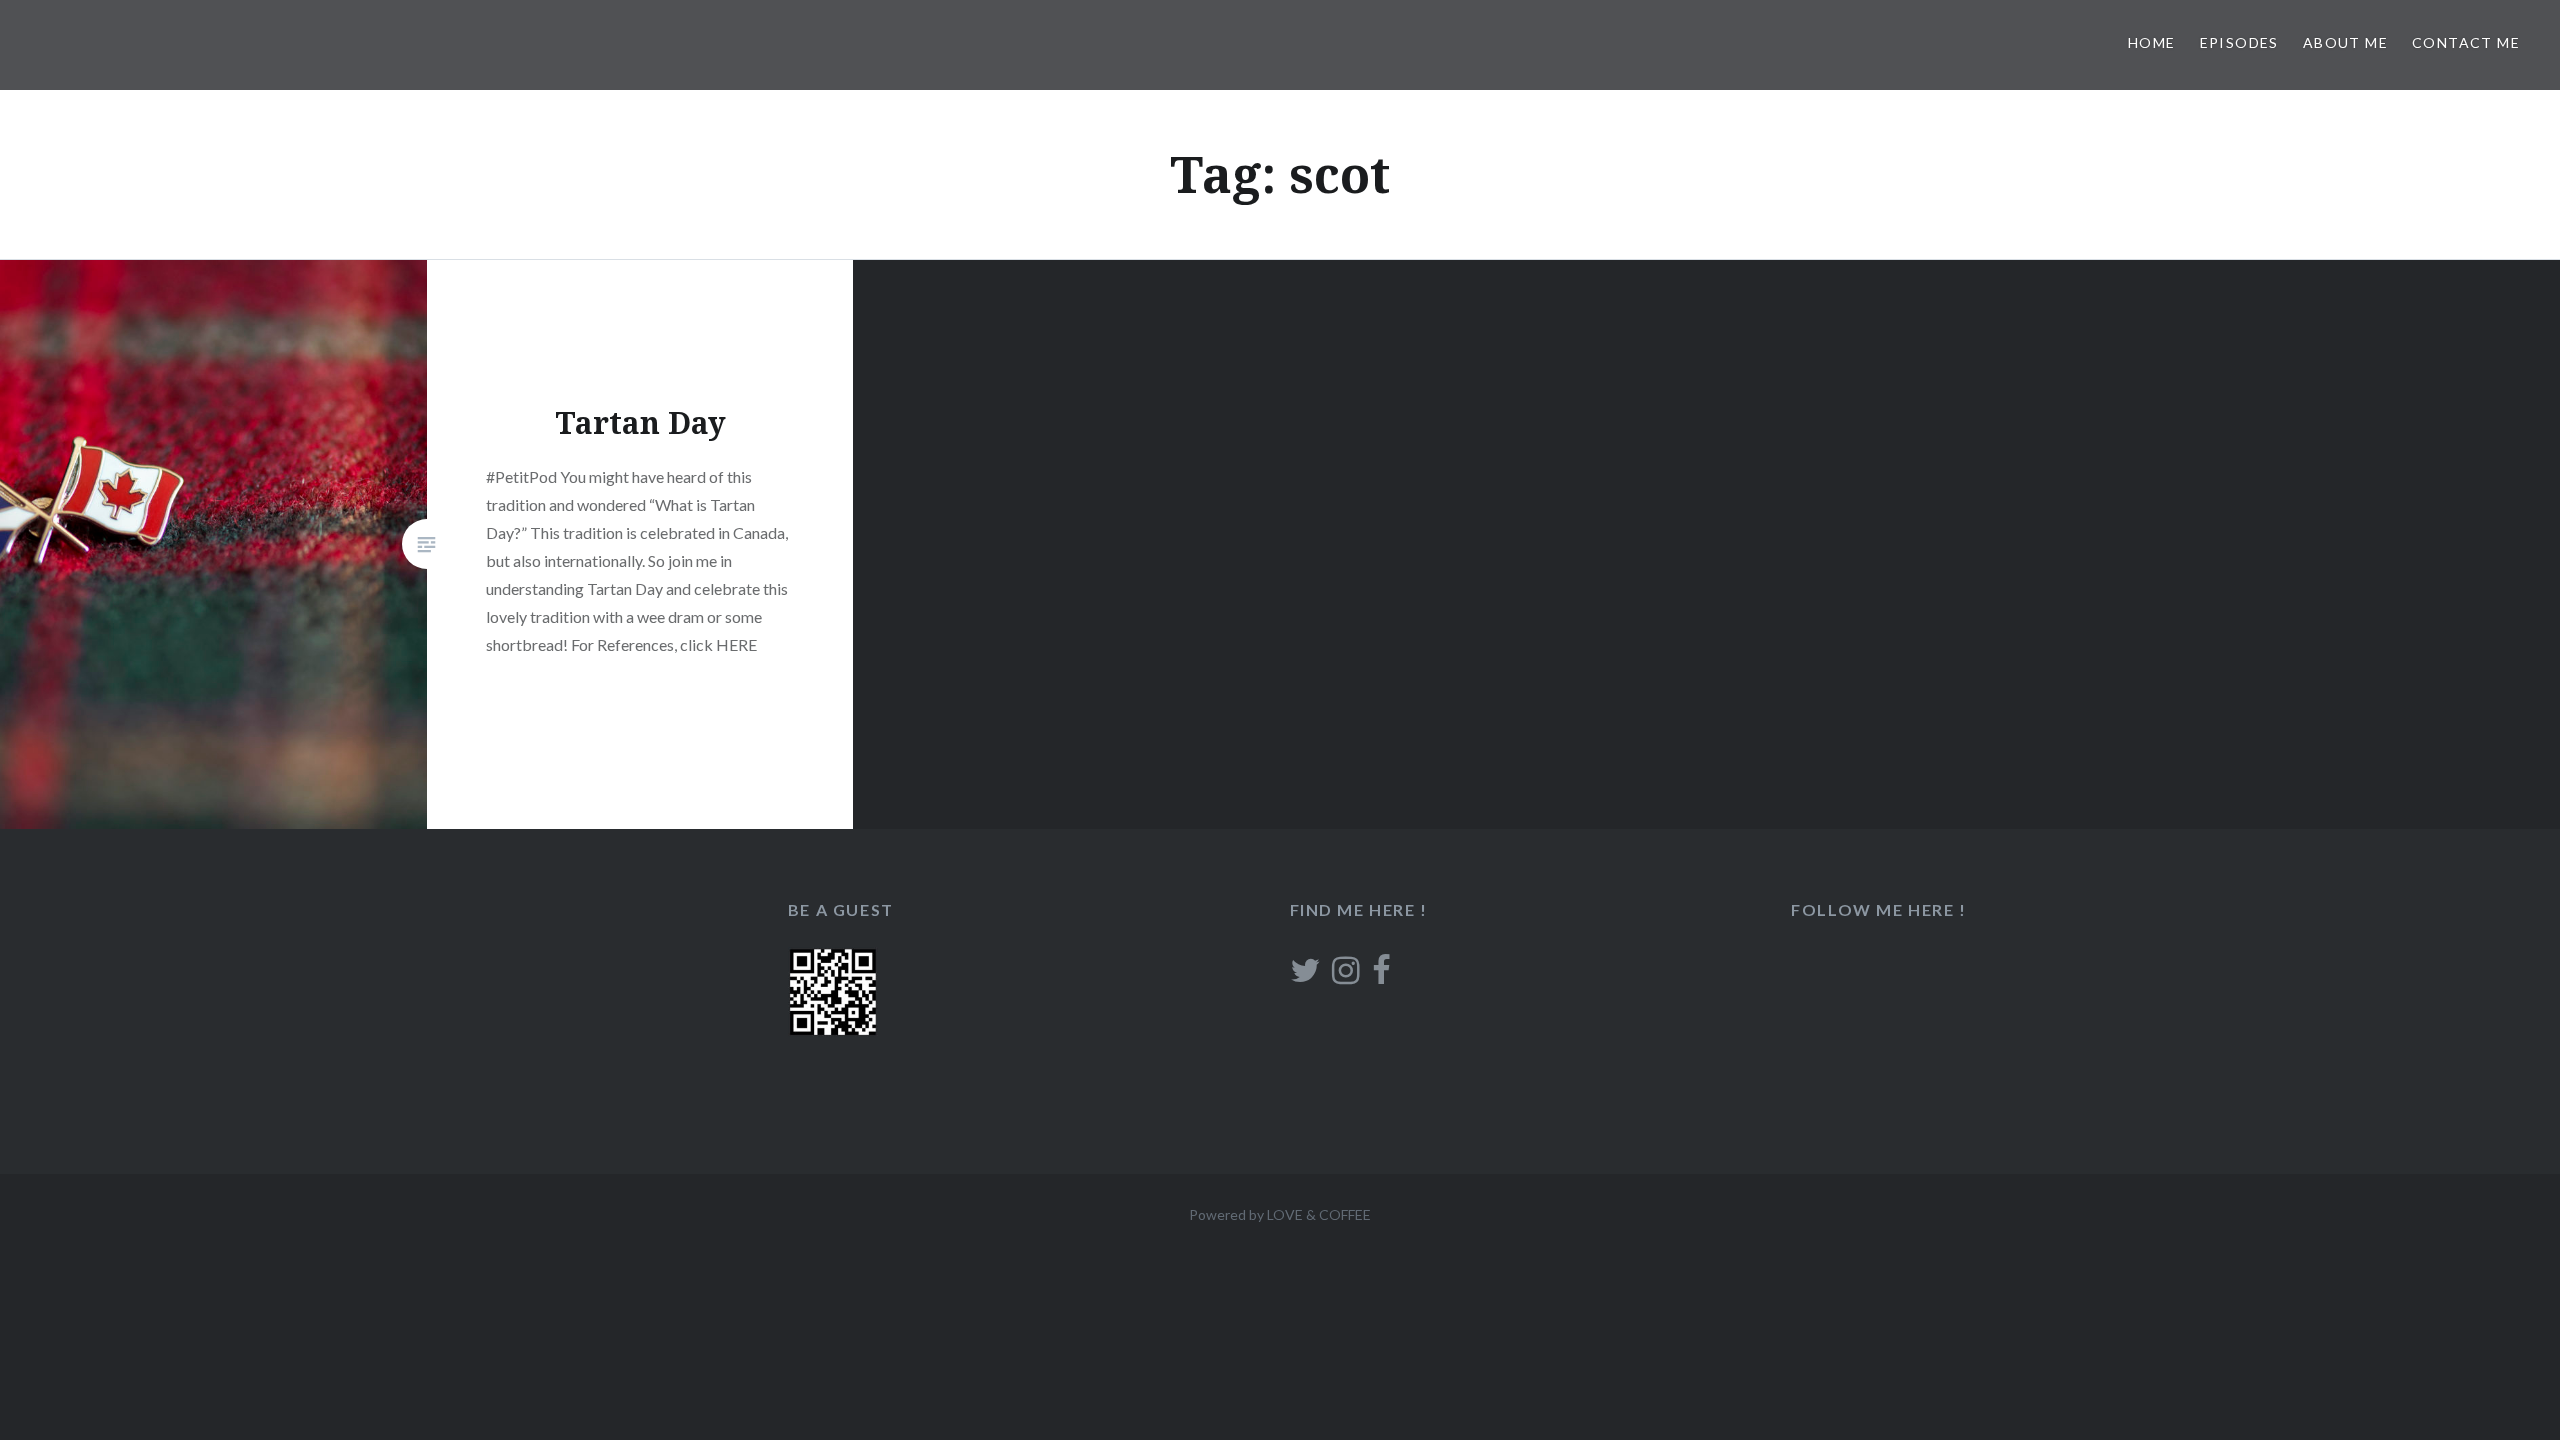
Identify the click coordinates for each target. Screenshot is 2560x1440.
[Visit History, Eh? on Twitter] (1305, 975)
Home (2152, 42)
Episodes (2239, 42)
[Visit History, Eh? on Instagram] (1346, 975)
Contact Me (2466, 42)
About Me (2345, 42)
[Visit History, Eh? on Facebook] (1381, 975)
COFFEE (1345, 1214)
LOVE (1285, 1214)
